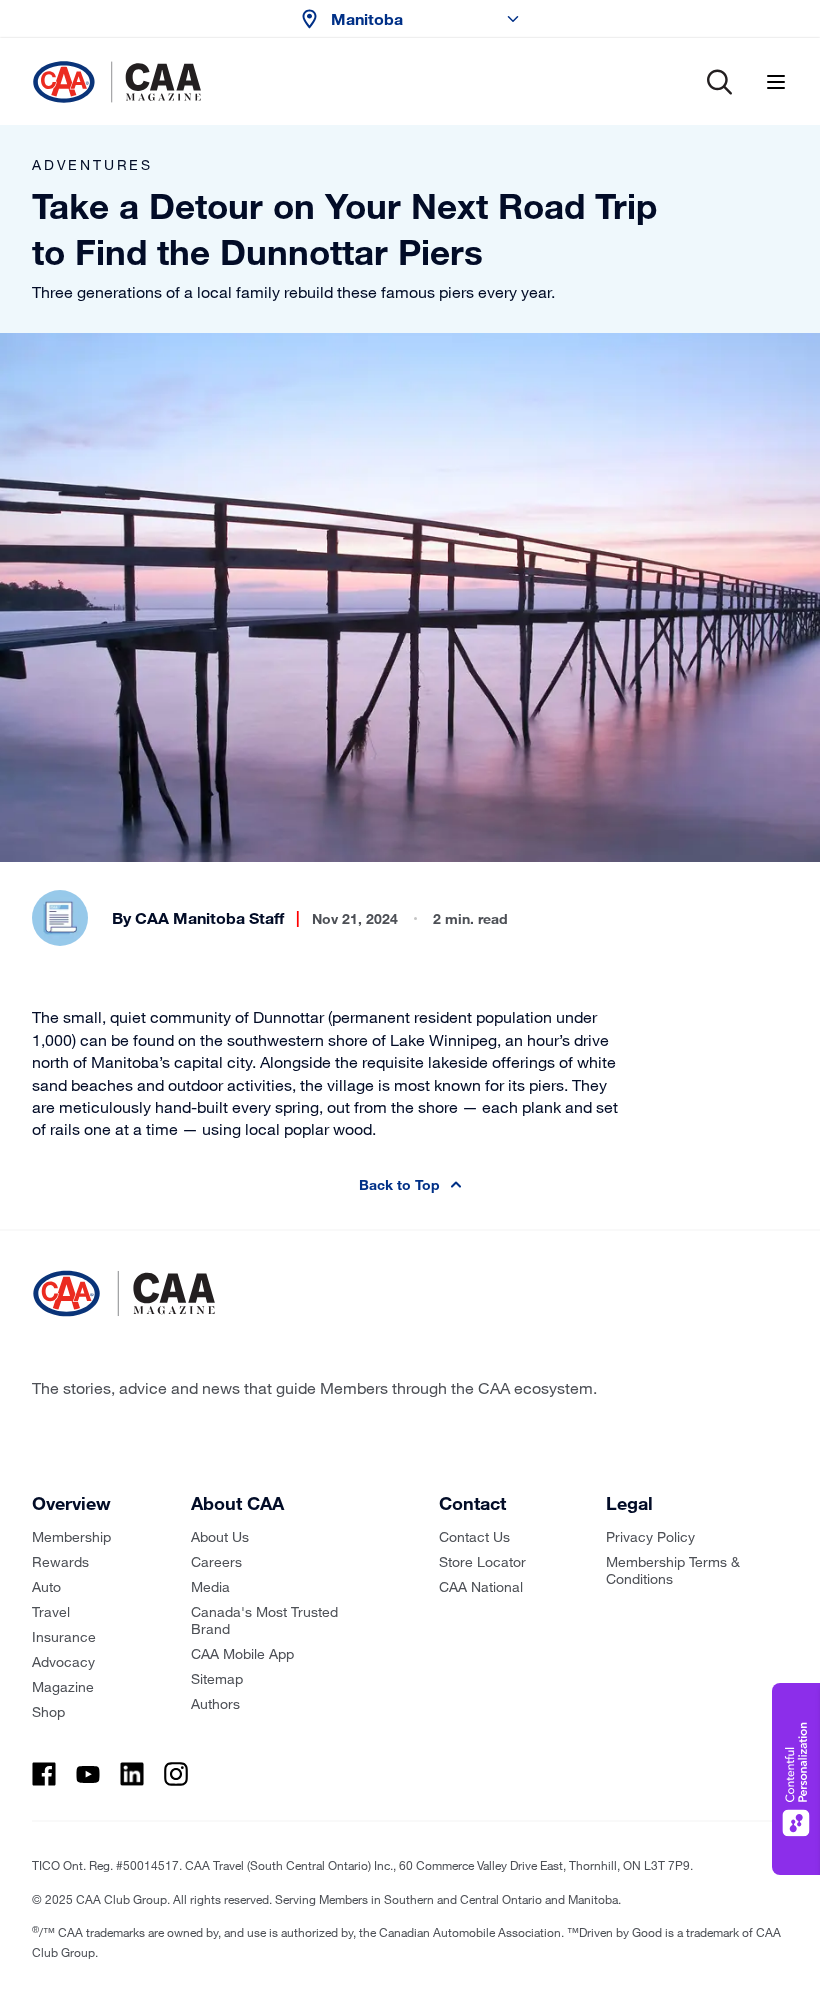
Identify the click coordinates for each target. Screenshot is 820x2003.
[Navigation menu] (776, 82)
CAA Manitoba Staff (209, 917)
